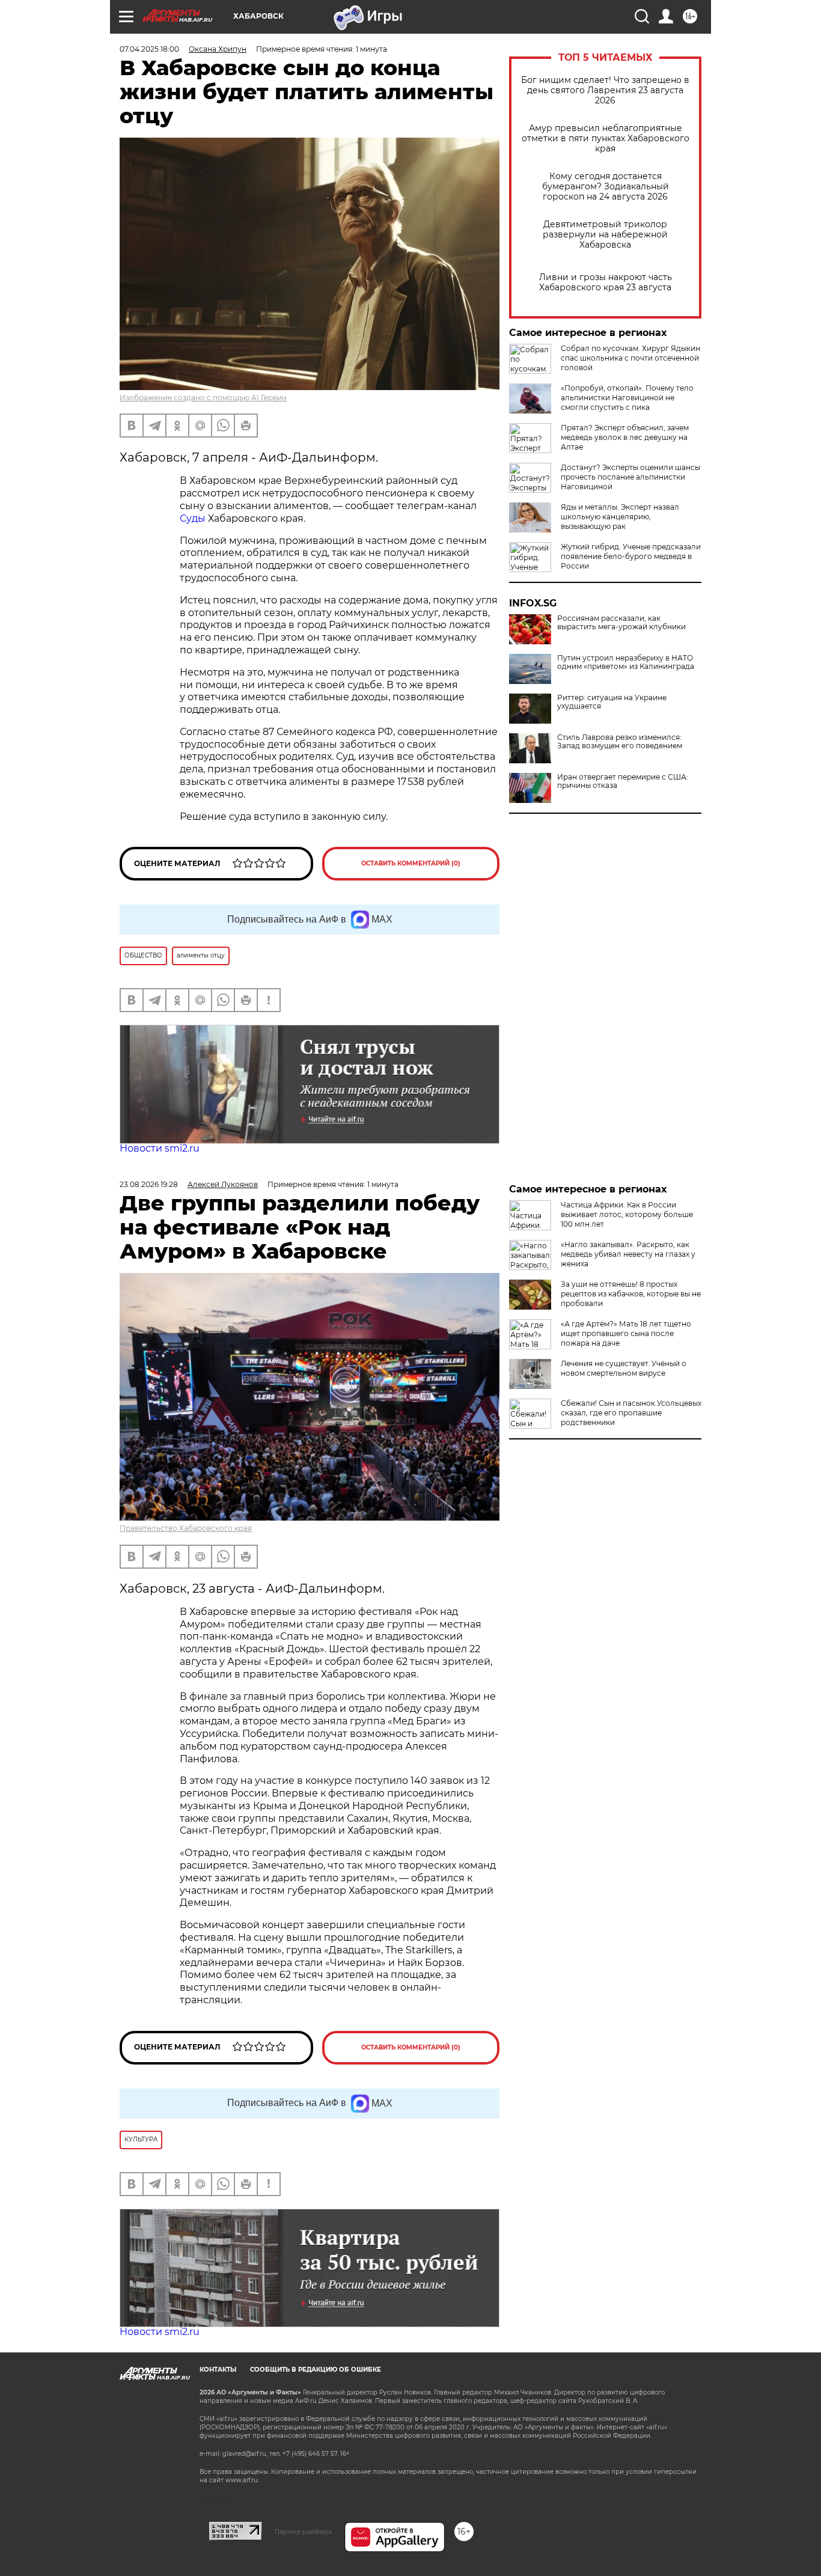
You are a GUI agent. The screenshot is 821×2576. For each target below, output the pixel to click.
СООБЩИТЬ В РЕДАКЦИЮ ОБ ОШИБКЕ (316, 2370)
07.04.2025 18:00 (149, 49)
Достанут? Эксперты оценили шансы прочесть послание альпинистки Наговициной (630, 477)
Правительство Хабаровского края (186, 1528)
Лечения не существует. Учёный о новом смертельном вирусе (624, 1368)
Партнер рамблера (303, 2532)
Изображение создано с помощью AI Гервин (203, 398)
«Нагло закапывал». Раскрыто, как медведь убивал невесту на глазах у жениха (628, 1254)
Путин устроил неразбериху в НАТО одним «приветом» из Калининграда (626, 662)
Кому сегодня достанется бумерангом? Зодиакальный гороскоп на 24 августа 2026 (606, 187)
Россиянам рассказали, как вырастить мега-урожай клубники (621, 623)
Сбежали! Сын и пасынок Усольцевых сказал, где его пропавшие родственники (631, 1413)
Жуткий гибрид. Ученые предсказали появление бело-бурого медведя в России (631, 556)
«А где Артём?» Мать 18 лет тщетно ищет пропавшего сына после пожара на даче (626, 1333)
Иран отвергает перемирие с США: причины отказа (623, 781)
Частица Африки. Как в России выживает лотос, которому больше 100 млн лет (627, 1214)
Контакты (218, 2370)
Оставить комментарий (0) (411, 863)
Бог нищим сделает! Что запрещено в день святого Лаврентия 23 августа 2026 (605, 90)
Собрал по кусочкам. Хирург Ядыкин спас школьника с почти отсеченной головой (630, 358)
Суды (193, 518)
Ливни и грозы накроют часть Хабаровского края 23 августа (606, 282)
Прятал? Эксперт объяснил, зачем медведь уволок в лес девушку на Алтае (625, 437)
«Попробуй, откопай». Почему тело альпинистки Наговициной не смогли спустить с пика (627, 398)
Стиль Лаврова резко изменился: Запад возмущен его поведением (620, 742)
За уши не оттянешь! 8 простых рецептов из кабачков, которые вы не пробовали (631, 1294)
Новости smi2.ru (160, 1148)
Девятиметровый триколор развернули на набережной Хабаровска (605, 235)
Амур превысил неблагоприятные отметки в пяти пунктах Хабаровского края (606, 139)
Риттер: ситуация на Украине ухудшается (612, 702)
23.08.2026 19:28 (149, 1184)
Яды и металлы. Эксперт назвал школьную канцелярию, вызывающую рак (620, 517)
